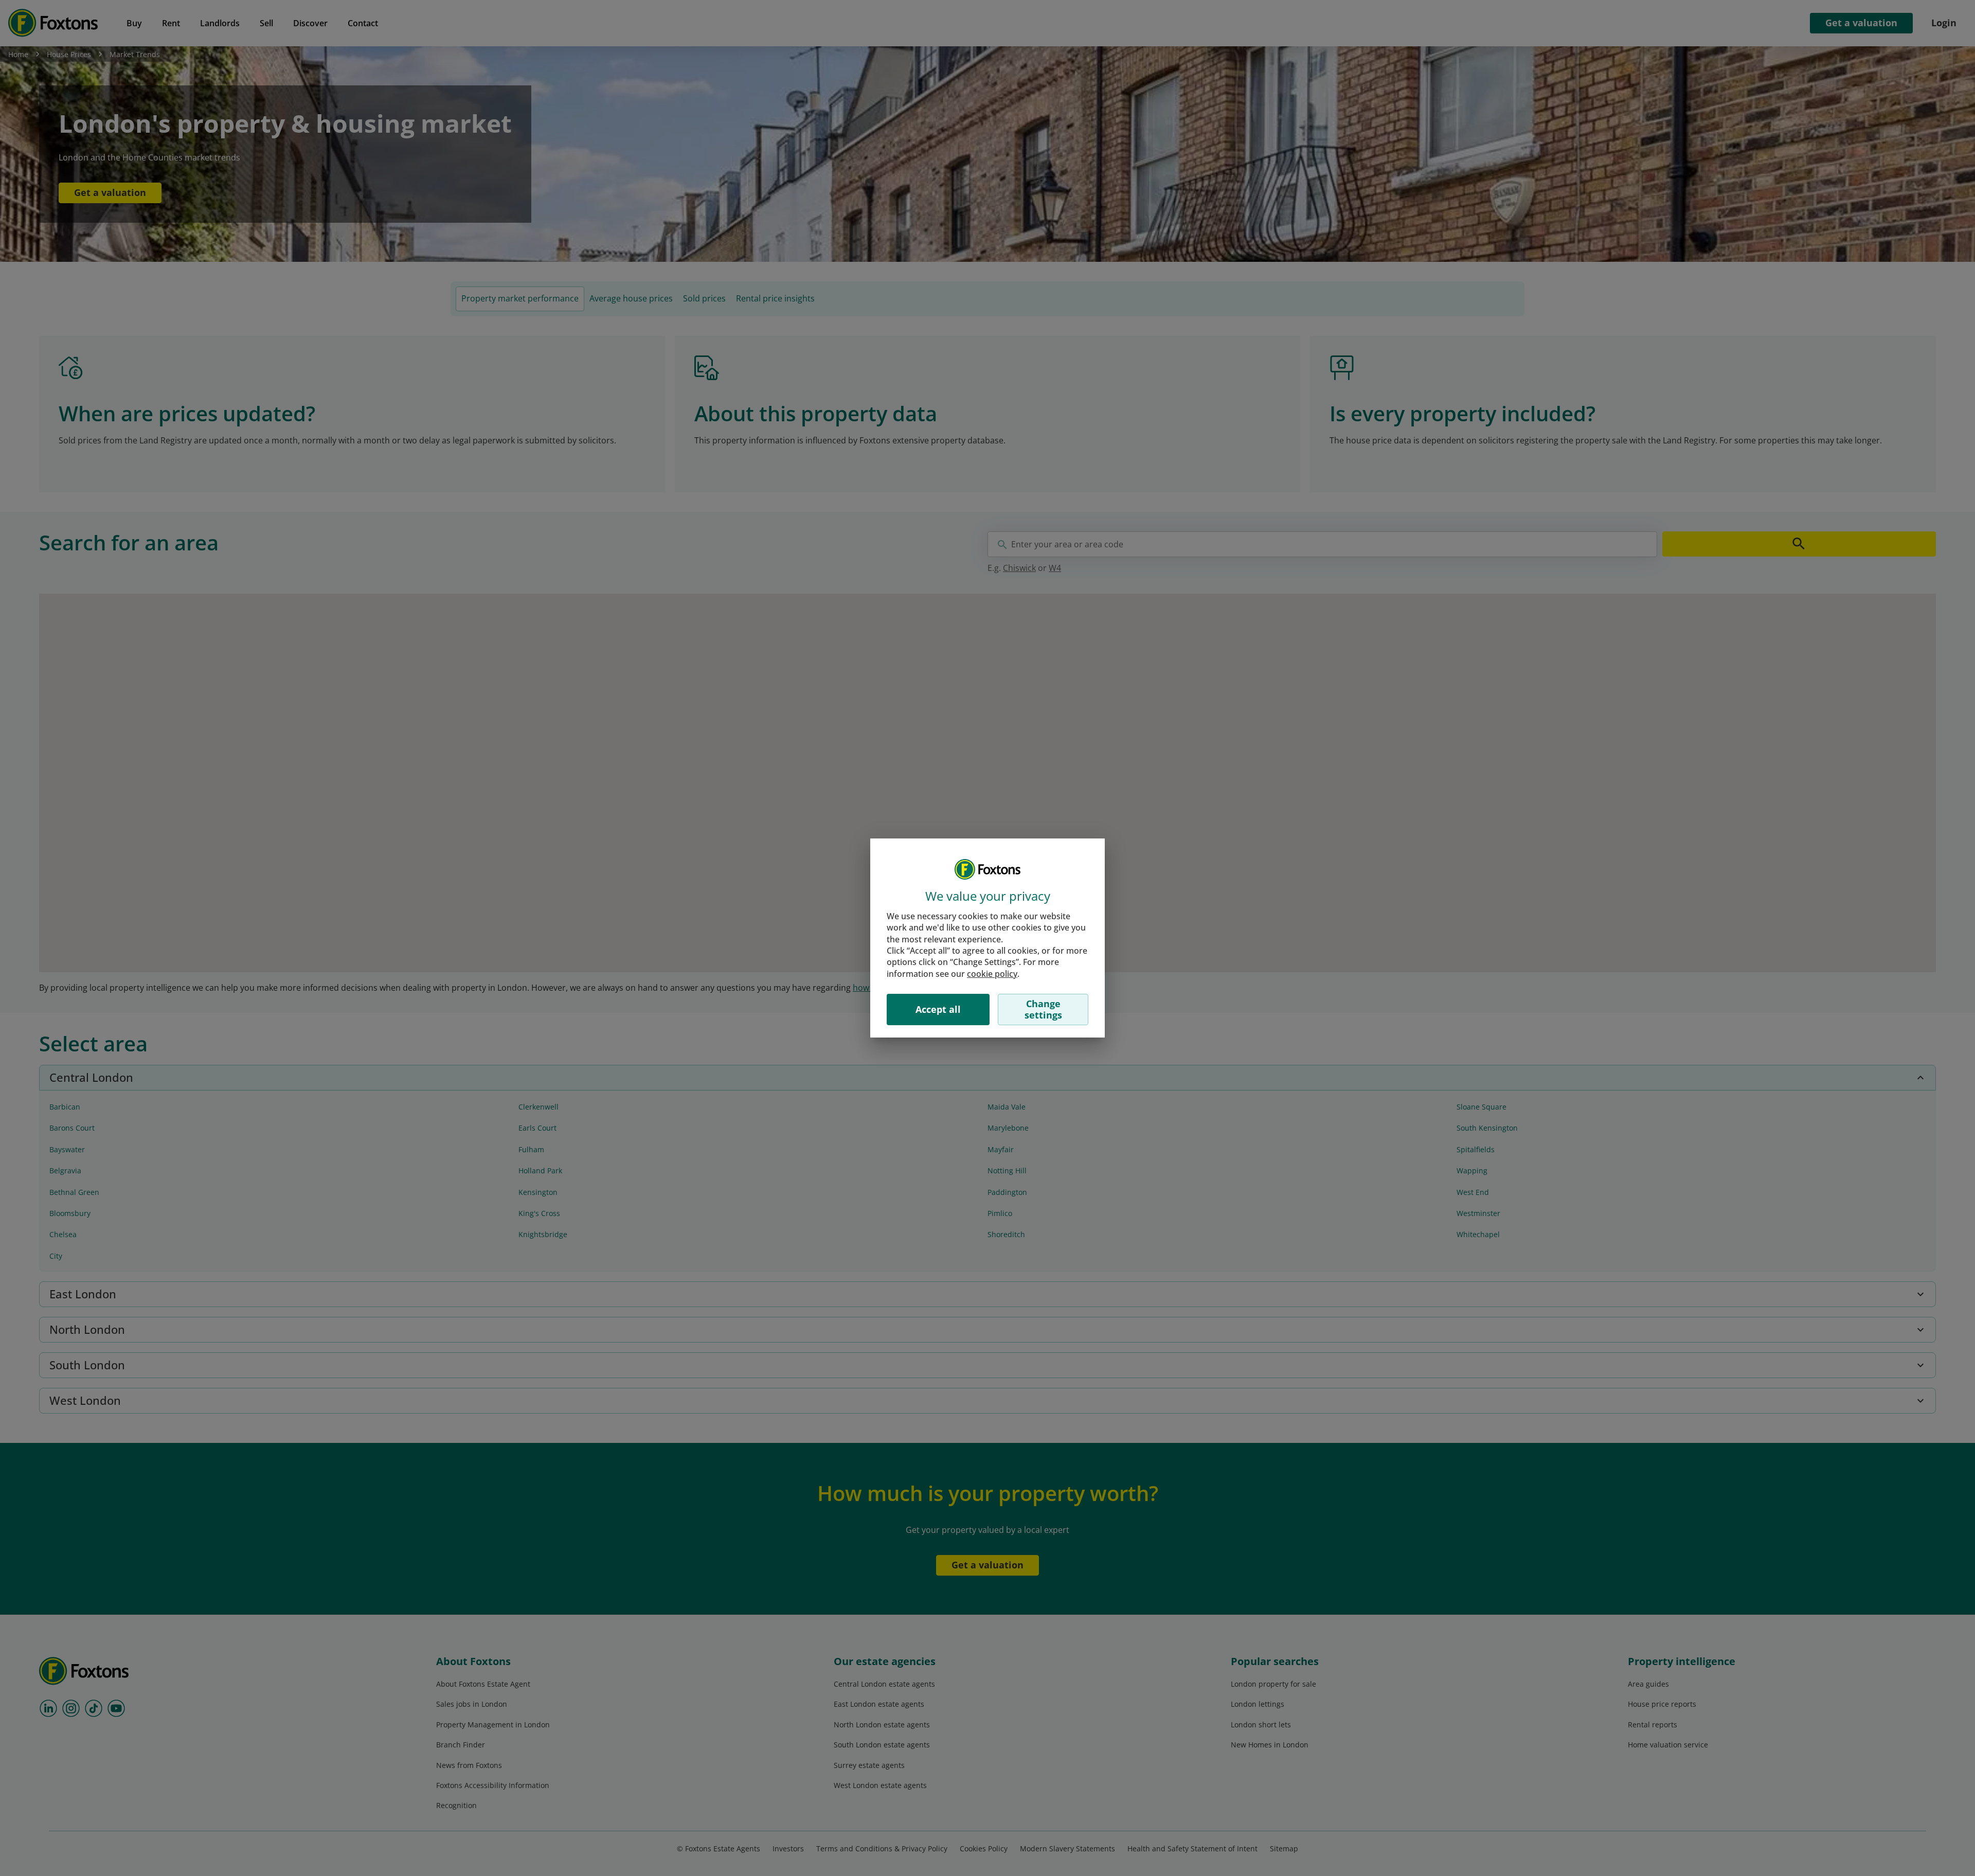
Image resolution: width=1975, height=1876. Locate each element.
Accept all (938, 1009)
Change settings (1043, 1009)
